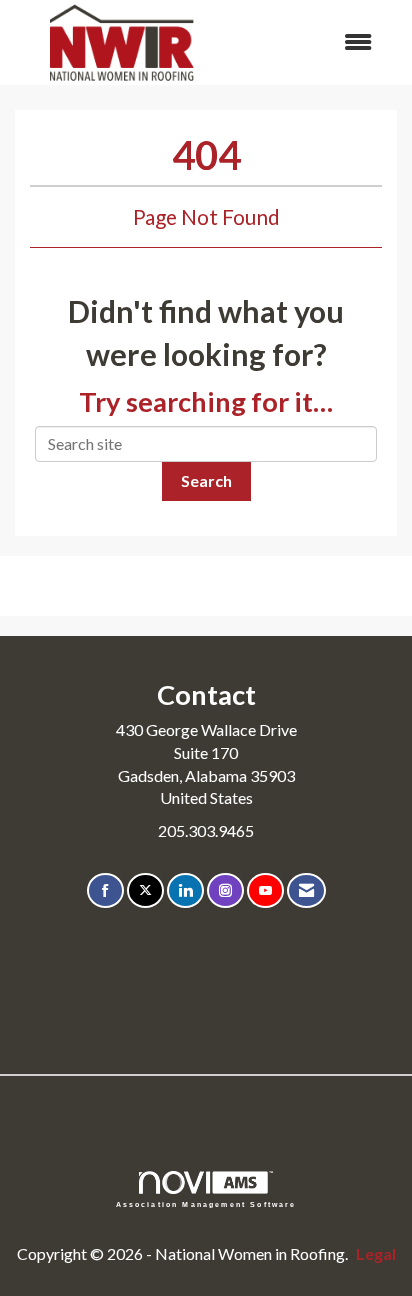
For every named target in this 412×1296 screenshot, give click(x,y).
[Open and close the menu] (310, 42)
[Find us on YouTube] (265, 890)
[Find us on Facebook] (105, 890)
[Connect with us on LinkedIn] (185, 890)
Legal (376, 1253)
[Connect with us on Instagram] (225, 890)
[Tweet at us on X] (145, 890)
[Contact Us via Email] (306, 890)
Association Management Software (206, 1204)
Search (206, 480)
